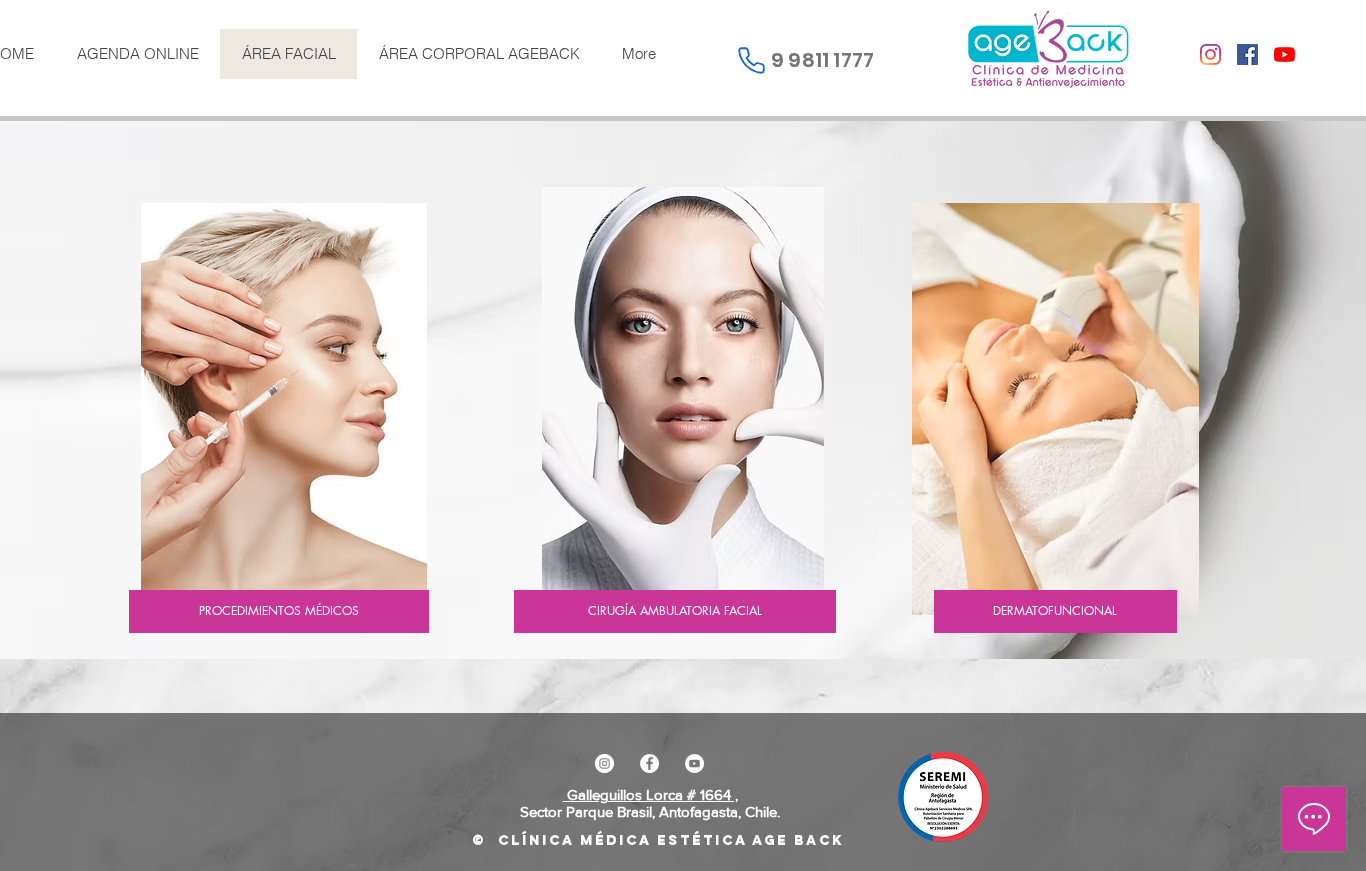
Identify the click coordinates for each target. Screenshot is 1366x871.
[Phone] (751, 60)
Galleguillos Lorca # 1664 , (650, 794)
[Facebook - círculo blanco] (649, 763)
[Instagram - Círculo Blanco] (604, 763)
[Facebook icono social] (1247, 54)
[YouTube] (1284, 54)
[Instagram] (1210, 54)
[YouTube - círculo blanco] (694, 763)
